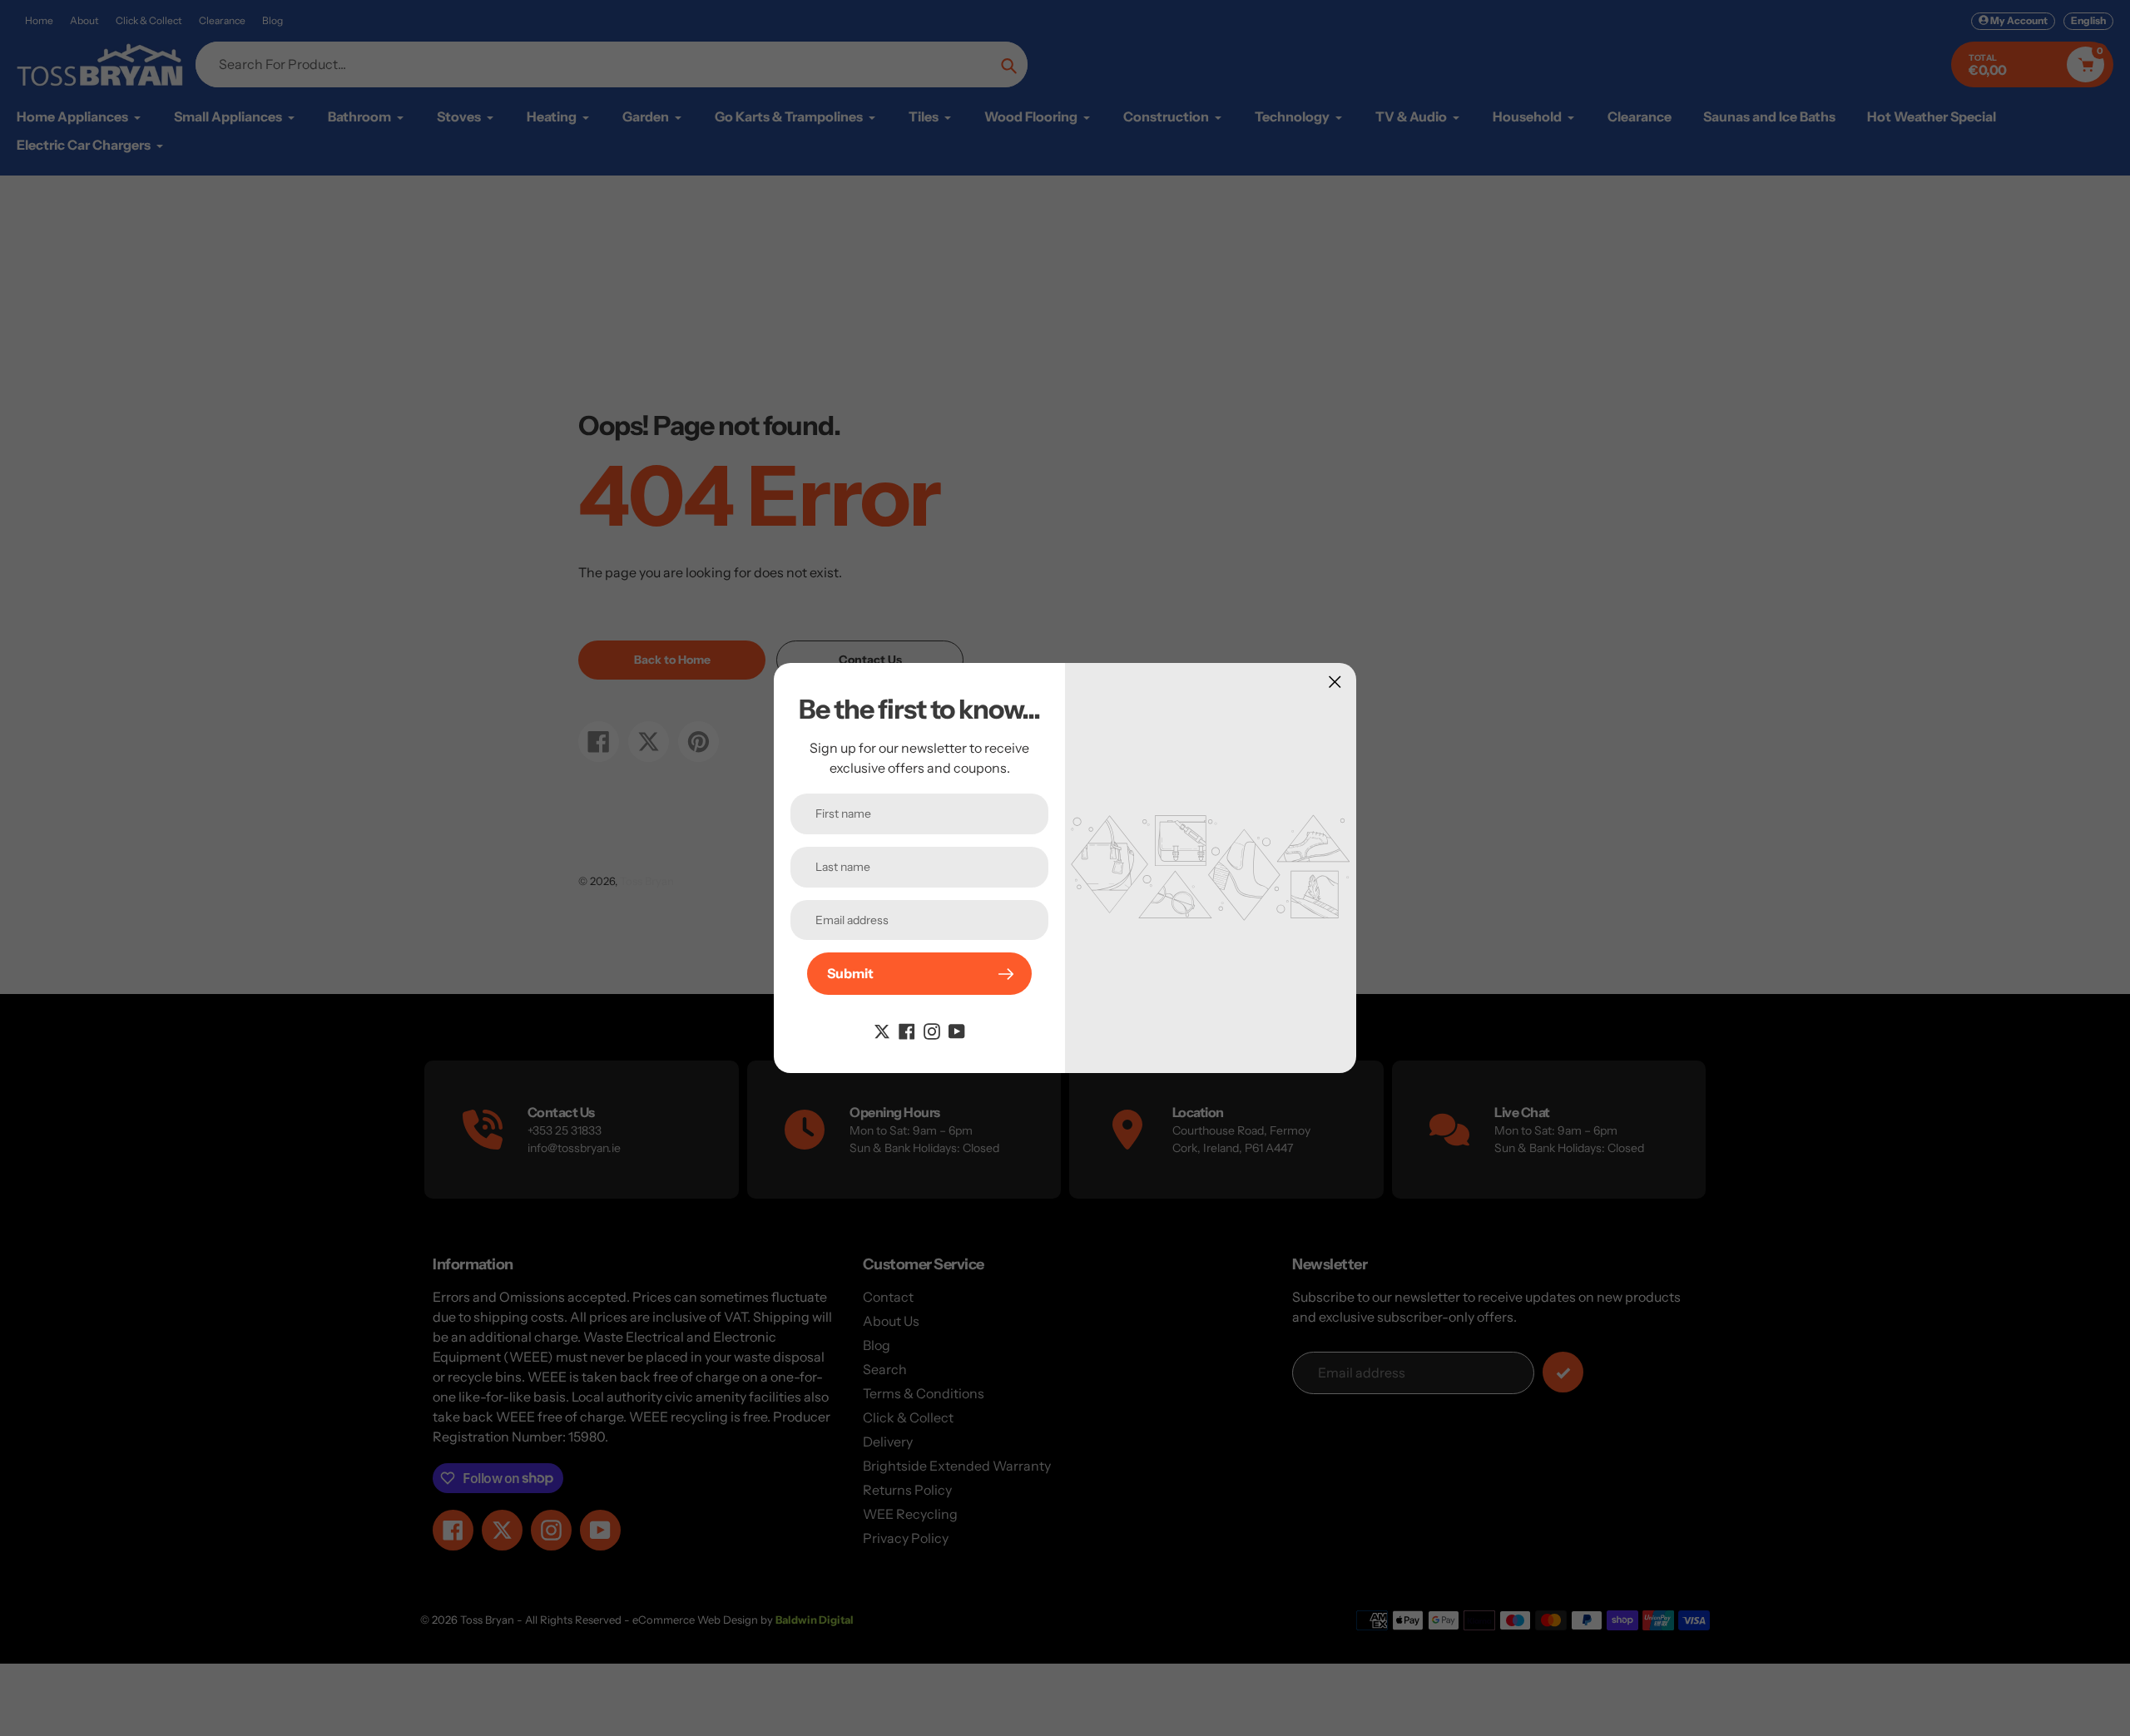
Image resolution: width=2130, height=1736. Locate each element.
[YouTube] (957, 1030)
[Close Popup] (1335, 682)
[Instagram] (932, 1030)
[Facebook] (907, 1030)
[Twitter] (882, 1030)
